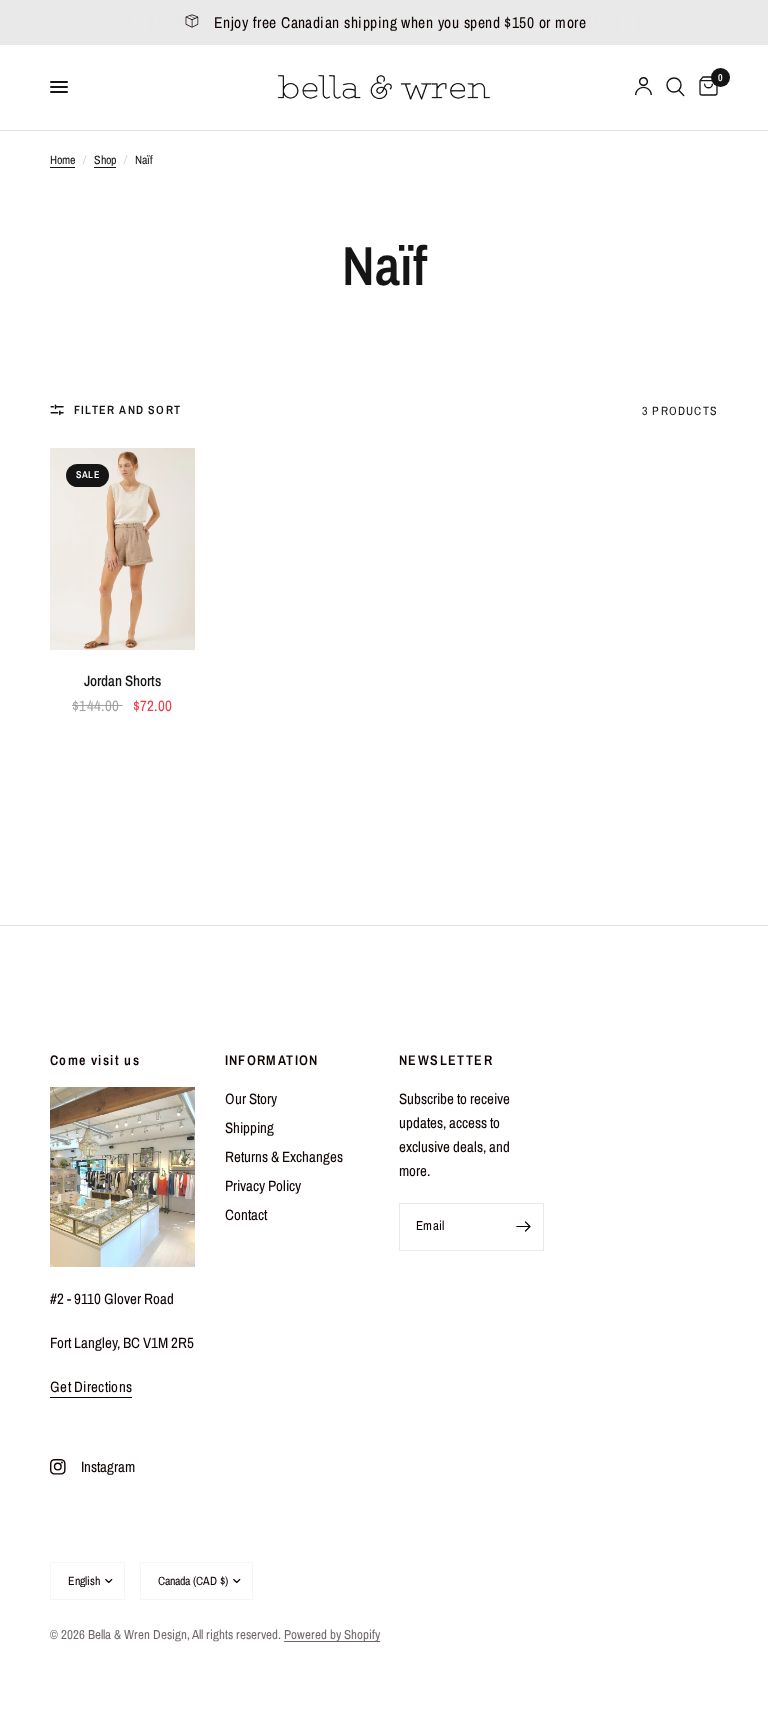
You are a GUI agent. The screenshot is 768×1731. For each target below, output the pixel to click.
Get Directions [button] (91, 1386)
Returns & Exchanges (284, 1156)
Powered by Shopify (332, 1634)
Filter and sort (127, 410)
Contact (246, 1214)
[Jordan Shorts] (122, 549)
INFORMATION (272, 1060)
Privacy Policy (263, 1185)
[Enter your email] (524, 1227)
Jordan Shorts (122, 680)
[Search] (675, 87)
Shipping (249, 1127)
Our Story (251, 1098)
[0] (705, 87)
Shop (105, 160)
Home (62, 160)
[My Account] (643, 87)
